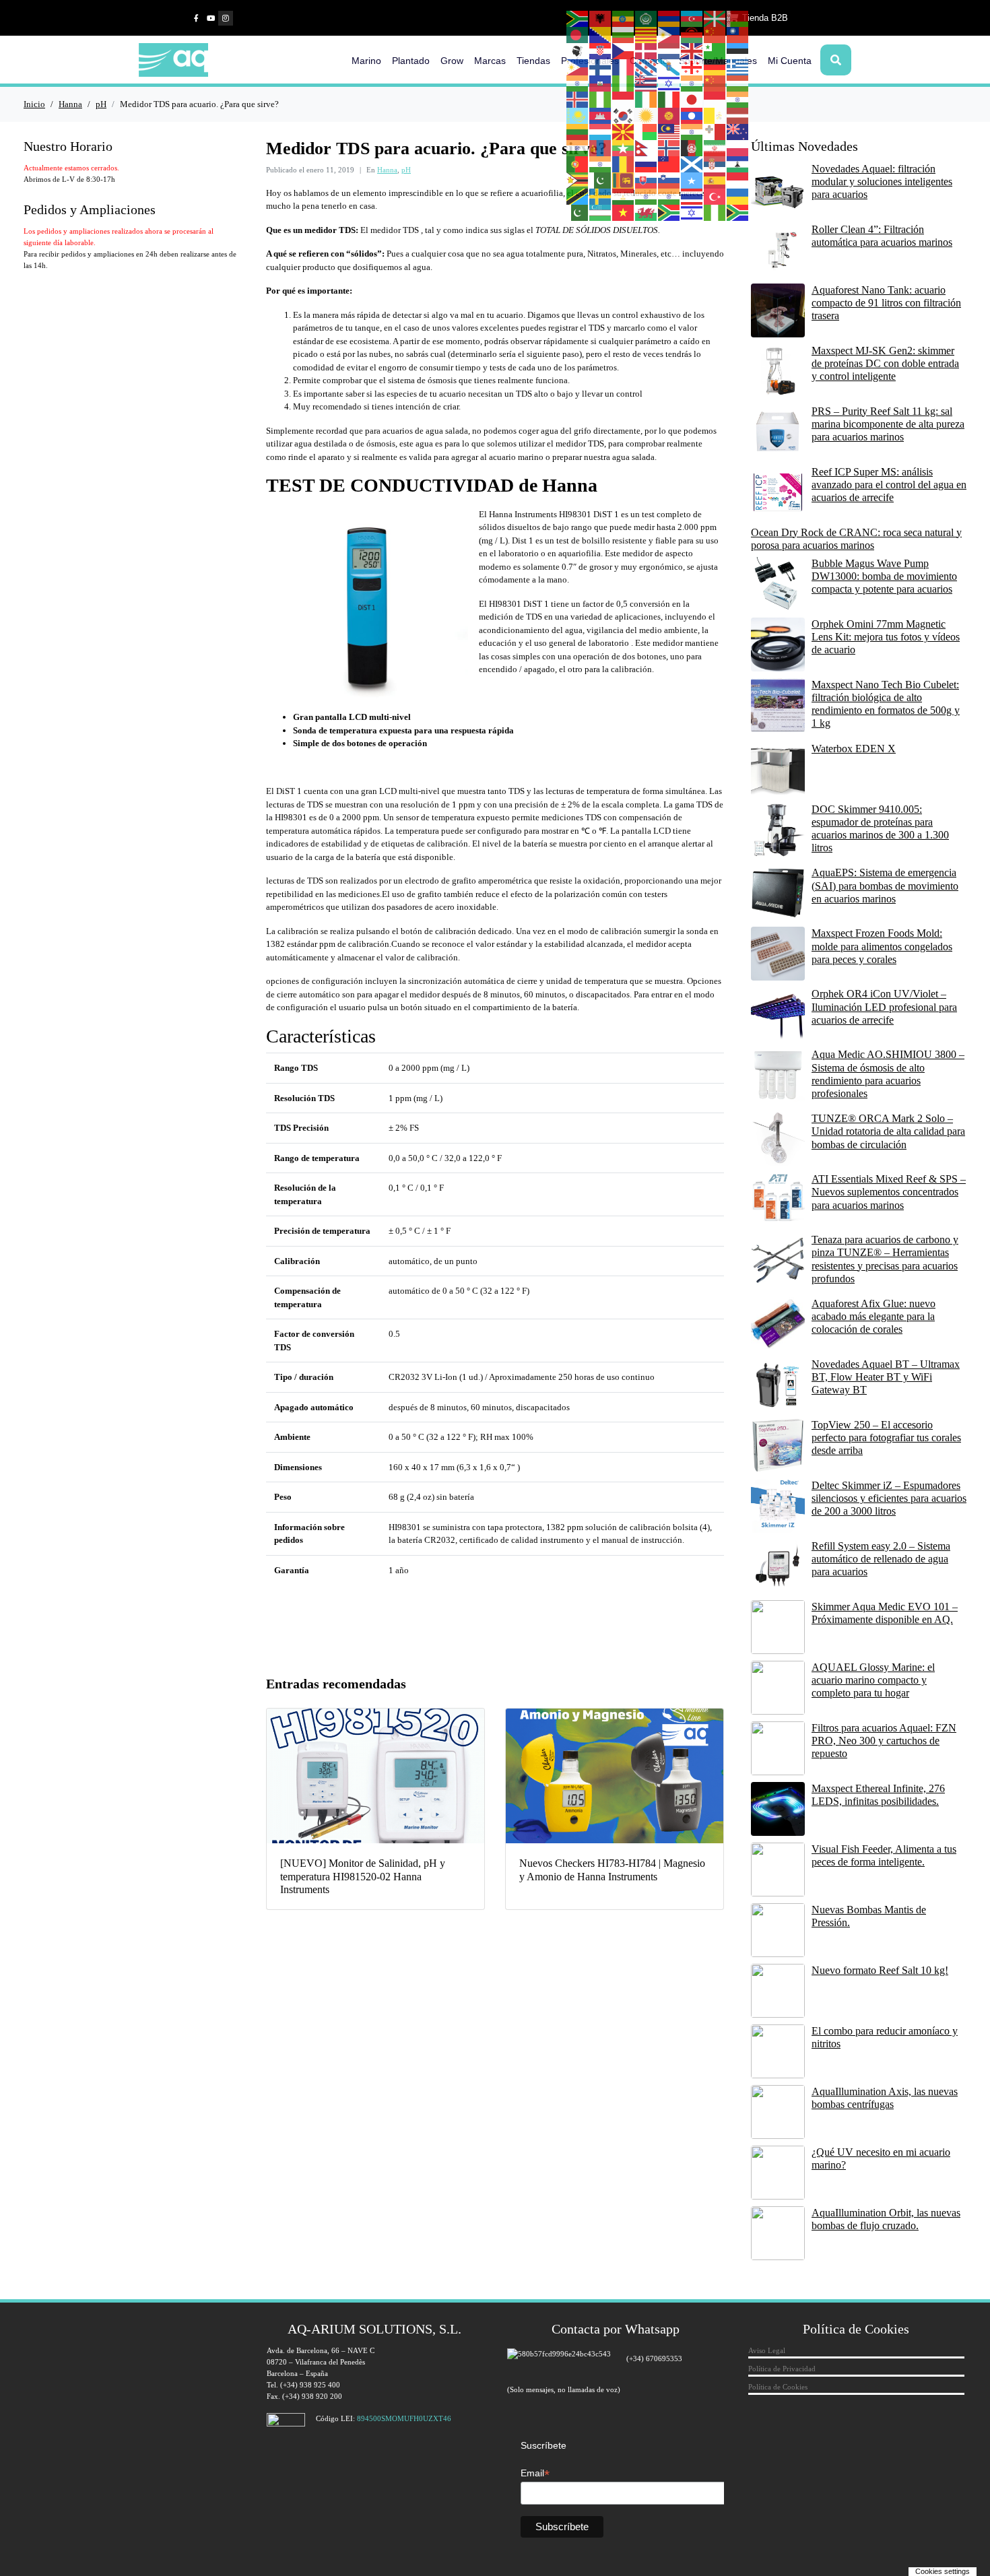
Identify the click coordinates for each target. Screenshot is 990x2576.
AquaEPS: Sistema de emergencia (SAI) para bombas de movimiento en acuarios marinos (885, 885)
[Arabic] (647, 18)
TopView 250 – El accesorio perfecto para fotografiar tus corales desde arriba (886, 1438)
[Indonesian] (624, 99)
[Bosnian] (601, 34)
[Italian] (669, 99)
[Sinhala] (624, 180)
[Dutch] (669, 51)
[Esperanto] (715, 51)
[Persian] (715, 147)
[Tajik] (624, 196)
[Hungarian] (738, 83)
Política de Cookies (778, 2387)
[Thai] (692, 196)
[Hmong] (715, 83)
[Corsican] (578, 51)
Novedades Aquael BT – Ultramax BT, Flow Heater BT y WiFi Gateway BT (886, 1377)
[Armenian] (669, 18)
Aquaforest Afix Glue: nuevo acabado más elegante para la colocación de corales (873, 1316)
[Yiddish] (692, 212)
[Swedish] (601, 196)
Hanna (387, 170)
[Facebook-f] (196, 18)
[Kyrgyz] (669, 115)
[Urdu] (578, 212)
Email (535, 2473)
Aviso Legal (767, 2350)
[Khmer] (601, 115)
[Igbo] (601, 99)
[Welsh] (647, 212)
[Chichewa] (692, 34)
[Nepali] (647, 147)
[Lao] (692, 115)
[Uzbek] (601, 212)
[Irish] (647, 99)
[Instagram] (226, 18)
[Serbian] (715, 164)
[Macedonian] (624, 131)
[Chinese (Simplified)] (715, 34)
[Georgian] (692, 67)
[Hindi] (692, 83)
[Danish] (647, 51)
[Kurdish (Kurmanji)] (647, 115)
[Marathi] (578, 147)
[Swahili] (578, 196)
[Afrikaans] (578, 18)
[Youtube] (211, 18)
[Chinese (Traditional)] (738, 34)
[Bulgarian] (624, 34)
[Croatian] (601, 51)
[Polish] (738, 147)
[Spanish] (715, 180)
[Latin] (715, 115)
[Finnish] (601, 67)
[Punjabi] (601, 164)
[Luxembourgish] (601, 131)
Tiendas (533, 61)
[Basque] (715, 18)
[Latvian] (738, 115)
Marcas (490, 61)
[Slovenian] (669, 180)
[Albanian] (601, 18)
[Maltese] (715, 131)
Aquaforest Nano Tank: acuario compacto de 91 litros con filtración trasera (886, 303)
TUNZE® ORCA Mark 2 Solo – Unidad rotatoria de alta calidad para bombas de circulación (888, 1131)
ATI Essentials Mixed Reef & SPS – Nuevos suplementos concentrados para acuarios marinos (889, 1192)
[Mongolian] (601, 147)
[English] (692, 51)
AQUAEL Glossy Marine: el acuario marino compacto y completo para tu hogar (873, 1680)
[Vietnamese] (624, 212)
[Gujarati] (578, 83)
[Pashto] (692, 147)
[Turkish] (715, 196)
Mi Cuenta (790, 61)
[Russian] (647, 164)
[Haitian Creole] (601, 83)
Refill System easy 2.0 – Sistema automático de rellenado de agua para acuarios (881, 1559)
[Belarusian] (738, 18)
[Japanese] (692, 99)
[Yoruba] (715, 212)
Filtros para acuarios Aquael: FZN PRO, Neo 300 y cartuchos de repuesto (884, 1741)
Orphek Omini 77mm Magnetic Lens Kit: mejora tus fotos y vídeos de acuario (886, 637)
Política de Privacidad (782, 2369)
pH (406, 170)
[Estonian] (738, 51)
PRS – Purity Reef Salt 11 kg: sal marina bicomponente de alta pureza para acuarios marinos (888, 424)
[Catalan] (647, 34)
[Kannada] (738, 99)
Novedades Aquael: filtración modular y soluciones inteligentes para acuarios (882, 181)
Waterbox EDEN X (854, 749)
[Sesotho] (738, 164)
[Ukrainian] (738, 196)
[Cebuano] (669, 34)
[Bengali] (578, 34)
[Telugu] (669, 196)
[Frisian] (647, 67)
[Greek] (738, 67)
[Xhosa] (669, 212)
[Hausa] (624, 83)
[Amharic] (624, 18)
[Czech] (624, 51)
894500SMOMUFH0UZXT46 (404, 2418)
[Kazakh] (578, 115)
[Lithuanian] (578, 131)
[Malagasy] (647, 131)
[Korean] (624, 115)
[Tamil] (647, 196)
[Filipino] (578, 67)
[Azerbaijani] (692, 18)
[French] (624, 67)
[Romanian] (624, 164)
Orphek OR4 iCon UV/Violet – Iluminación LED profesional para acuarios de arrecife (884, 1006)
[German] (715, 67)
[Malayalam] (692, 131)
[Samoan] (669, 164)
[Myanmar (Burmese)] (624, 147)
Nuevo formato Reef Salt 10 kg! (880, 1970)
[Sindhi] (601, 180)
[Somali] (692, 180)
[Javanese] (715, 99)
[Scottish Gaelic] (692, 164)
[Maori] (738, 131)
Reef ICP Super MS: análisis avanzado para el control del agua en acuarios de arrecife (889, 485)
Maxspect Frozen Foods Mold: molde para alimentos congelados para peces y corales (882, 946)
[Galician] (669, 67)
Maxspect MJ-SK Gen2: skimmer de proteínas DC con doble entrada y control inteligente (885, 363)
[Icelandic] (578, 99)
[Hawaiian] (647, 83)
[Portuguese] (578, 164)
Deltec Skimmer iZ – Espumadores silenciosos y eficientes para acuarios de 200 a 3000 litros (889, 1498)
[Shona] (578, 180)
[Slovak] (647, 180)
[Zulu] (738, 212)
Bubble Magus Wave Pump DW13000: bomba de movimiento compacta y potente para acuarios (884, 576)
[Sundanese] (738, 180)
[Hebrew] (669, 83)
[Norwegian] (669, 147)
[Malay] (669, 131)
